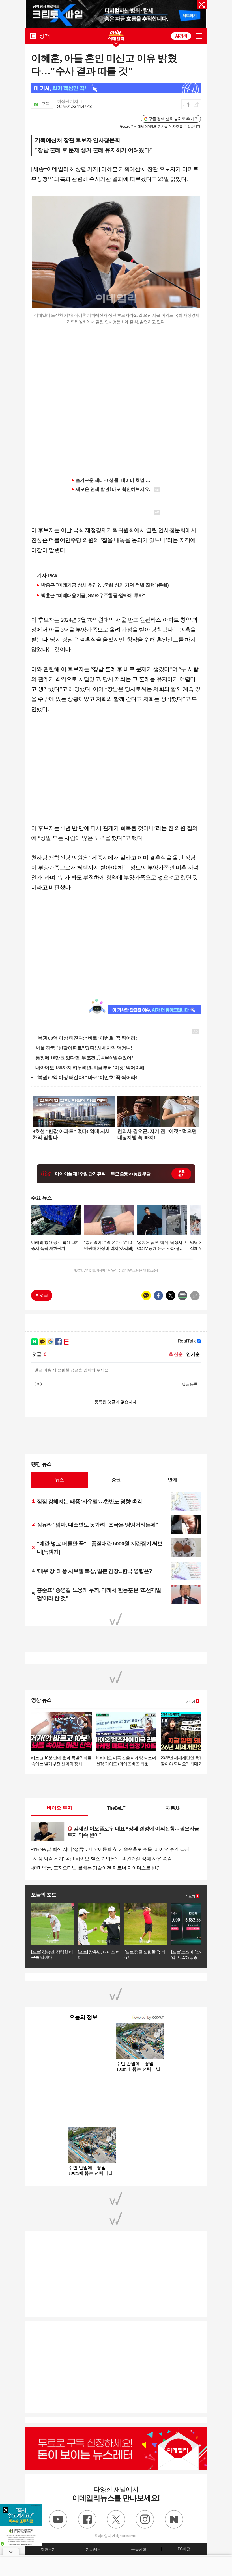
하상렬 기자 (68, 101)
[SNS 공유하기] (196, 104)
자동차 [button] (172, 1808)
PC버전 (184, 2549)
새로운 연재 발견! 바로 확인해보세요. (113, 489)
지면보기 (48, 2549)
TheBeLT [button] (116, 1808)
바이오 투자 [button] (60, 1808)
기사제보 (93, 2549)
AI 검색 (181, 36)
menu (199, 36)
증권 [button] (116, 1480)
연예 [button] (172, 1480)
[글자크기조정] (186, 104)
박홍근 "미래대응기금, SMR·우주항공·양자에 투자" (93, 595)
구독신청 (138, 2549)
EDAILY (33, 36)
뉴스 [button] (59, 1480)
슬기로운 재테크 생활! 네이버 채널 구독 (115, 480)
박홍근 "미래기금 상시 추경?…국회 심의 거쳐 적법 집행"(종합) (105, 585)
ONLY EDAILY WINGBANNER (116, 35)
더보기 (190, 1702)
